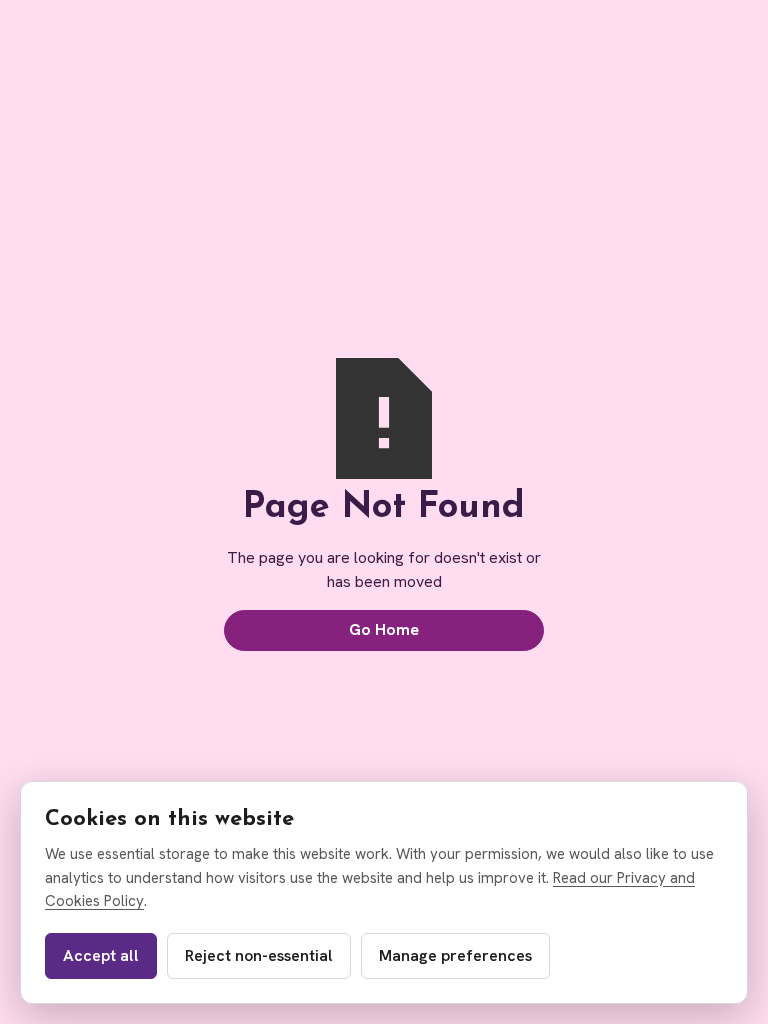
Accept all (101, 955)
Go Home (384, 629)
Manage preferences (455, 955)
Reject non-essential (259, 955)
